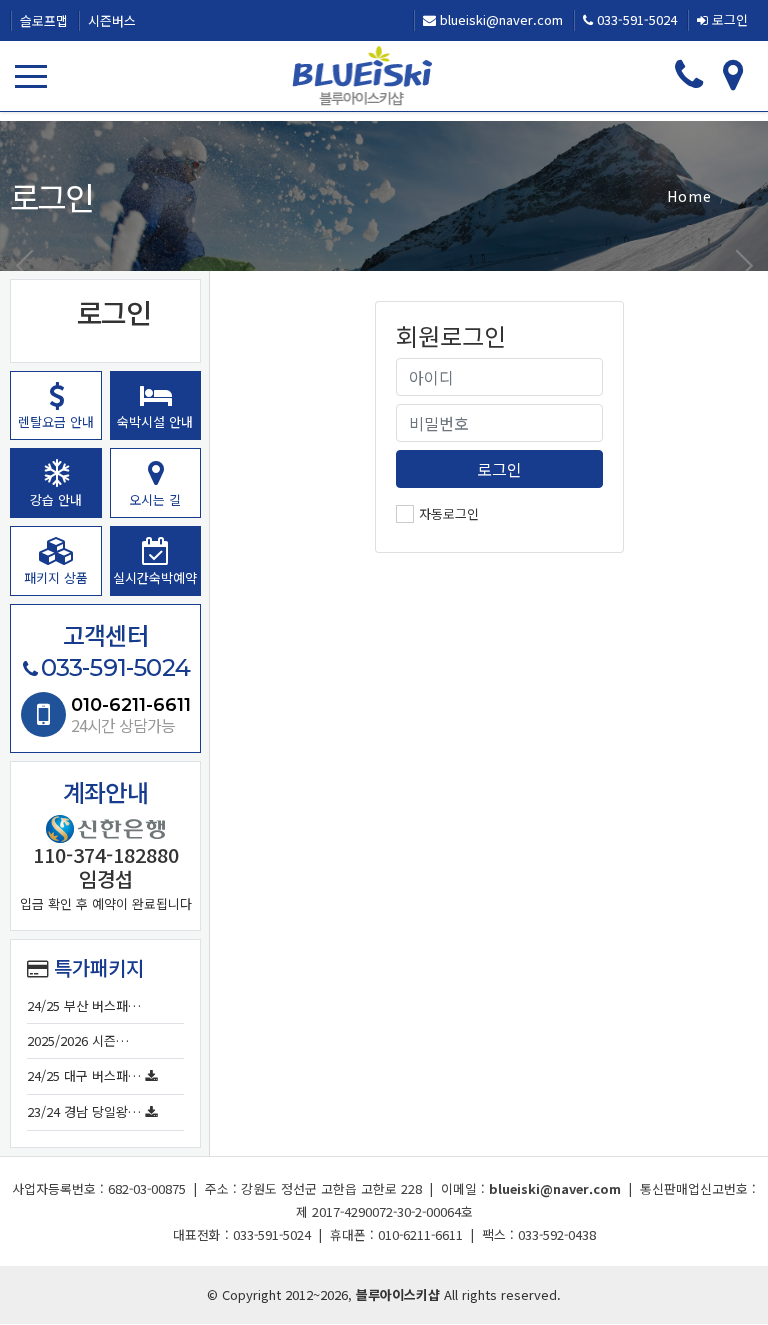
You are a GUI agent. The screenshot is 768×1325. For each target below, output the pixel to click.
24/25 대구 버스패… (84, 1075)
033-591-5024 (635, 19)
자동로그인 (449, 513)
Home (689, 196)
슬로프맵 (44, 20)
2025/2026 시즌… (78, 1040)
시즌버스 (112, 20)
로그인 (728, 19)
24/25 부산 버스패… (84, 1005)
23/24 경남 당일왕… (84, 1111)
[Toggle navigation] (35, 76)
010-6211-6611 (131, 705)
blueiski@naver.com (499, 19)
